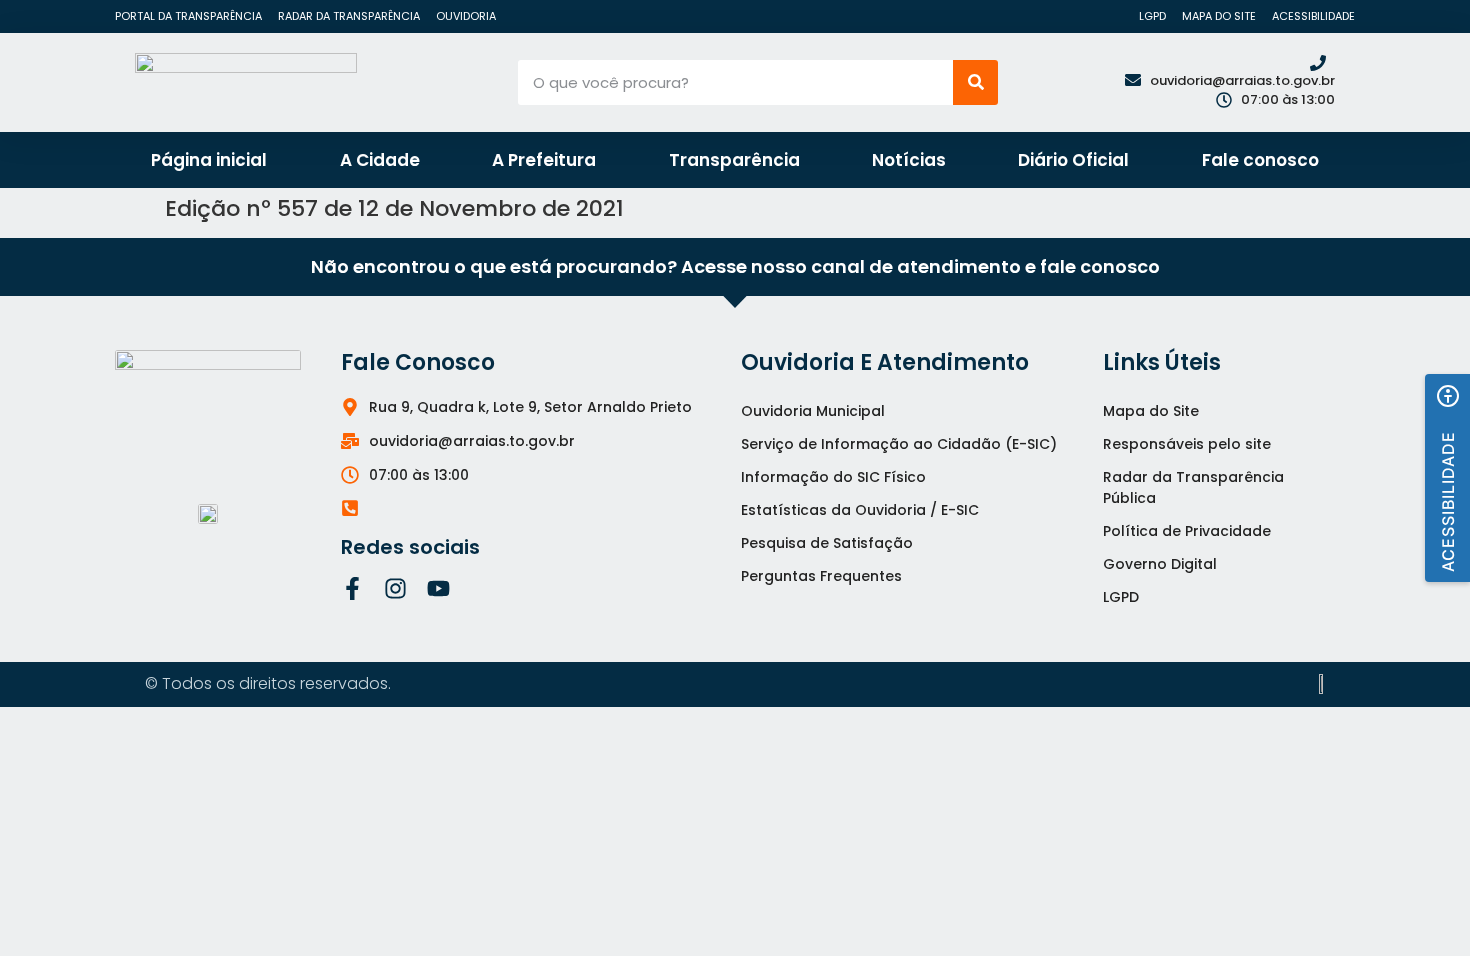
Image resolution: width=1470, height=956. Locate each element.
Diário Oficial (1073, 160)
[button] (1447, 478)
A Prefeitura (544, 160)
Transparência (734, 160)
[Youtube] (438, 588)
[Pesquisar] (975, 82)
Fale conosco (1260, 160)
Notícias (909, 160)
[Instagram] (395, 588)
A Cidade (380, 160)
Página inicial (209, 160)
